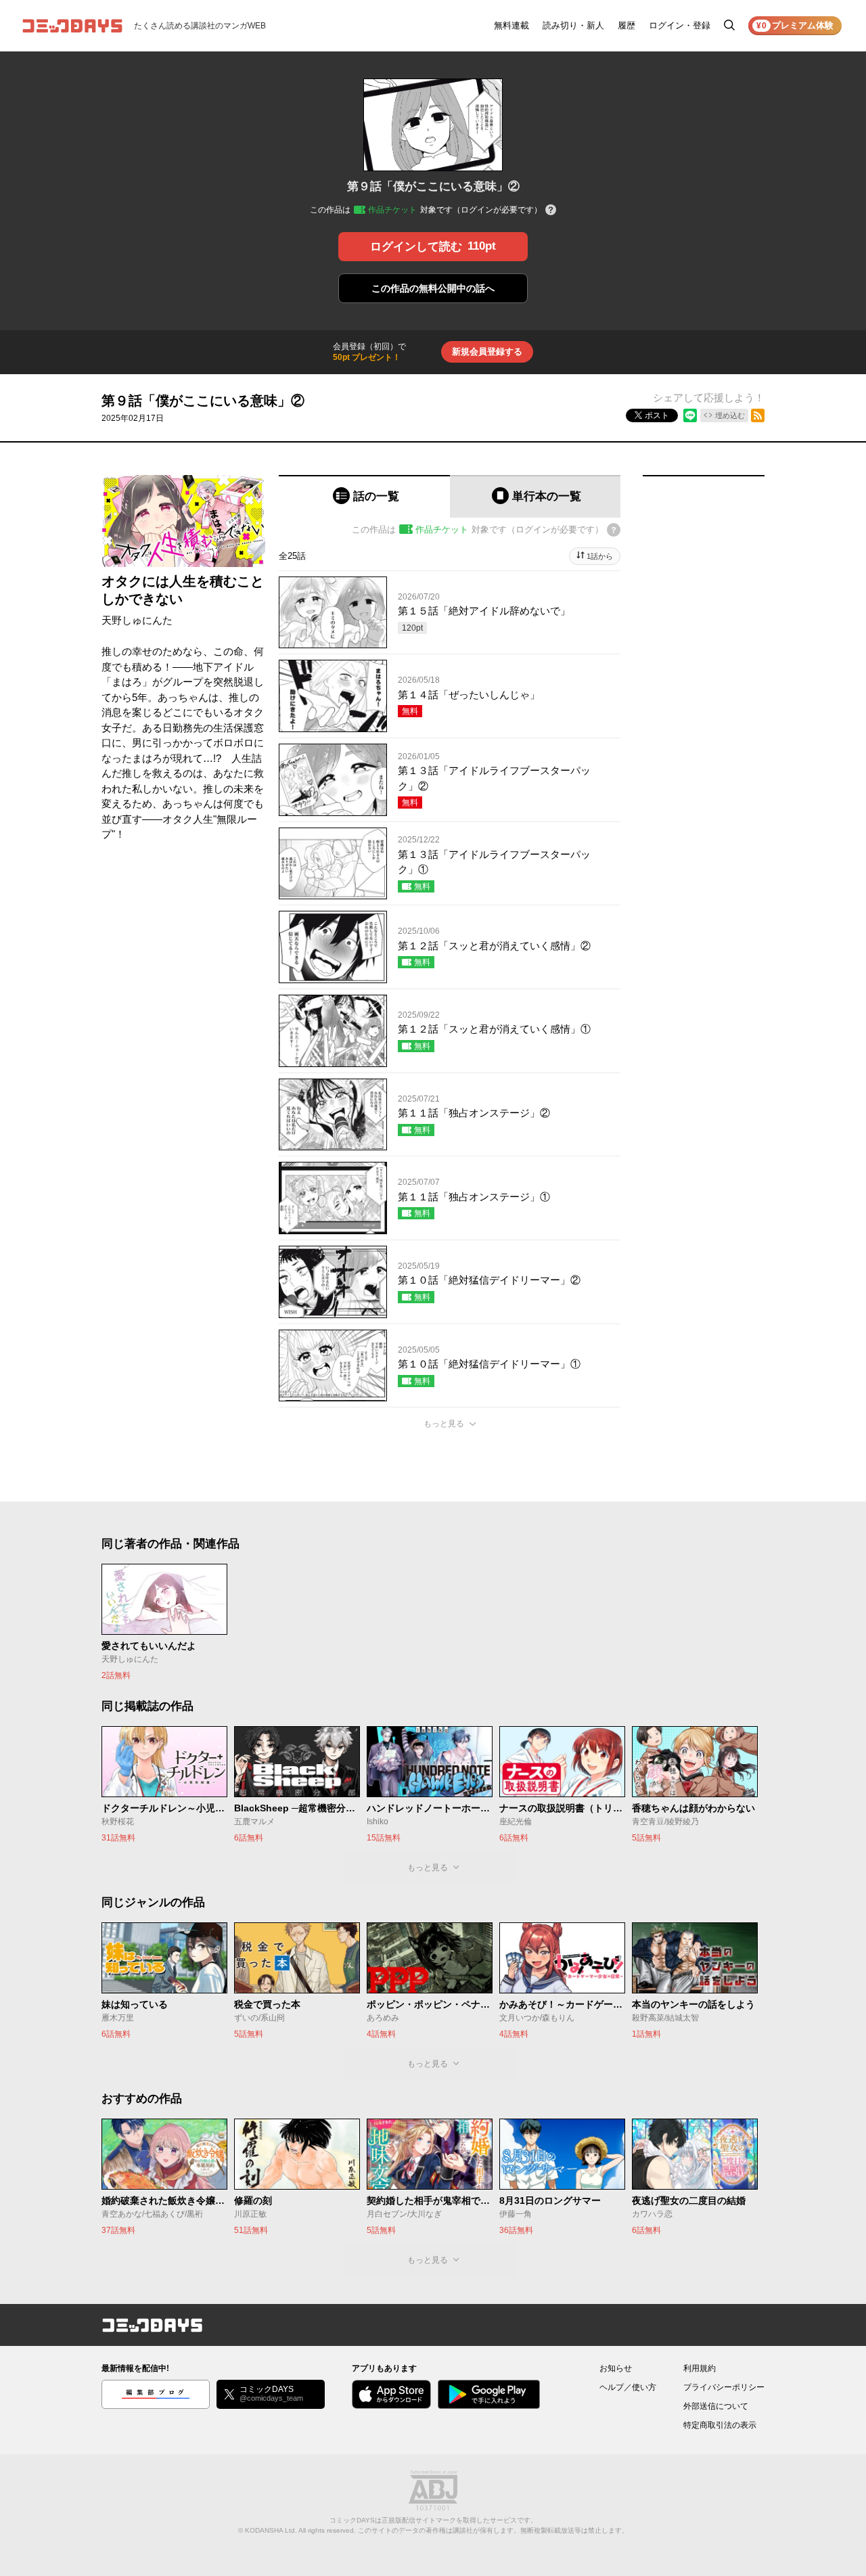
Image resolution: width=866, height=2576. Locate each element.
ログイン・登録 (680, 25)
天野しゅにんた (137, 620)
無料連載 (511, 25)
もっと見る (444, 1424)
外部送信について (716, 2406)
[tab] (364, 496)
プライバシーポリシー (724, 2387)
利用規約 (700, 2368)
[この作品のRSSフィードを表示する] (758, 415)
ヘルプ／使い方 (628, 2387)
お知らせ (616, 2368)
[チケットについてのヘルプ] (551, 211)
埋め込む (730, 415)
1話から (600, 556)
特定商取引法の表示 (720, 2425)
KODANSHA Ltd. (271, 2530)
